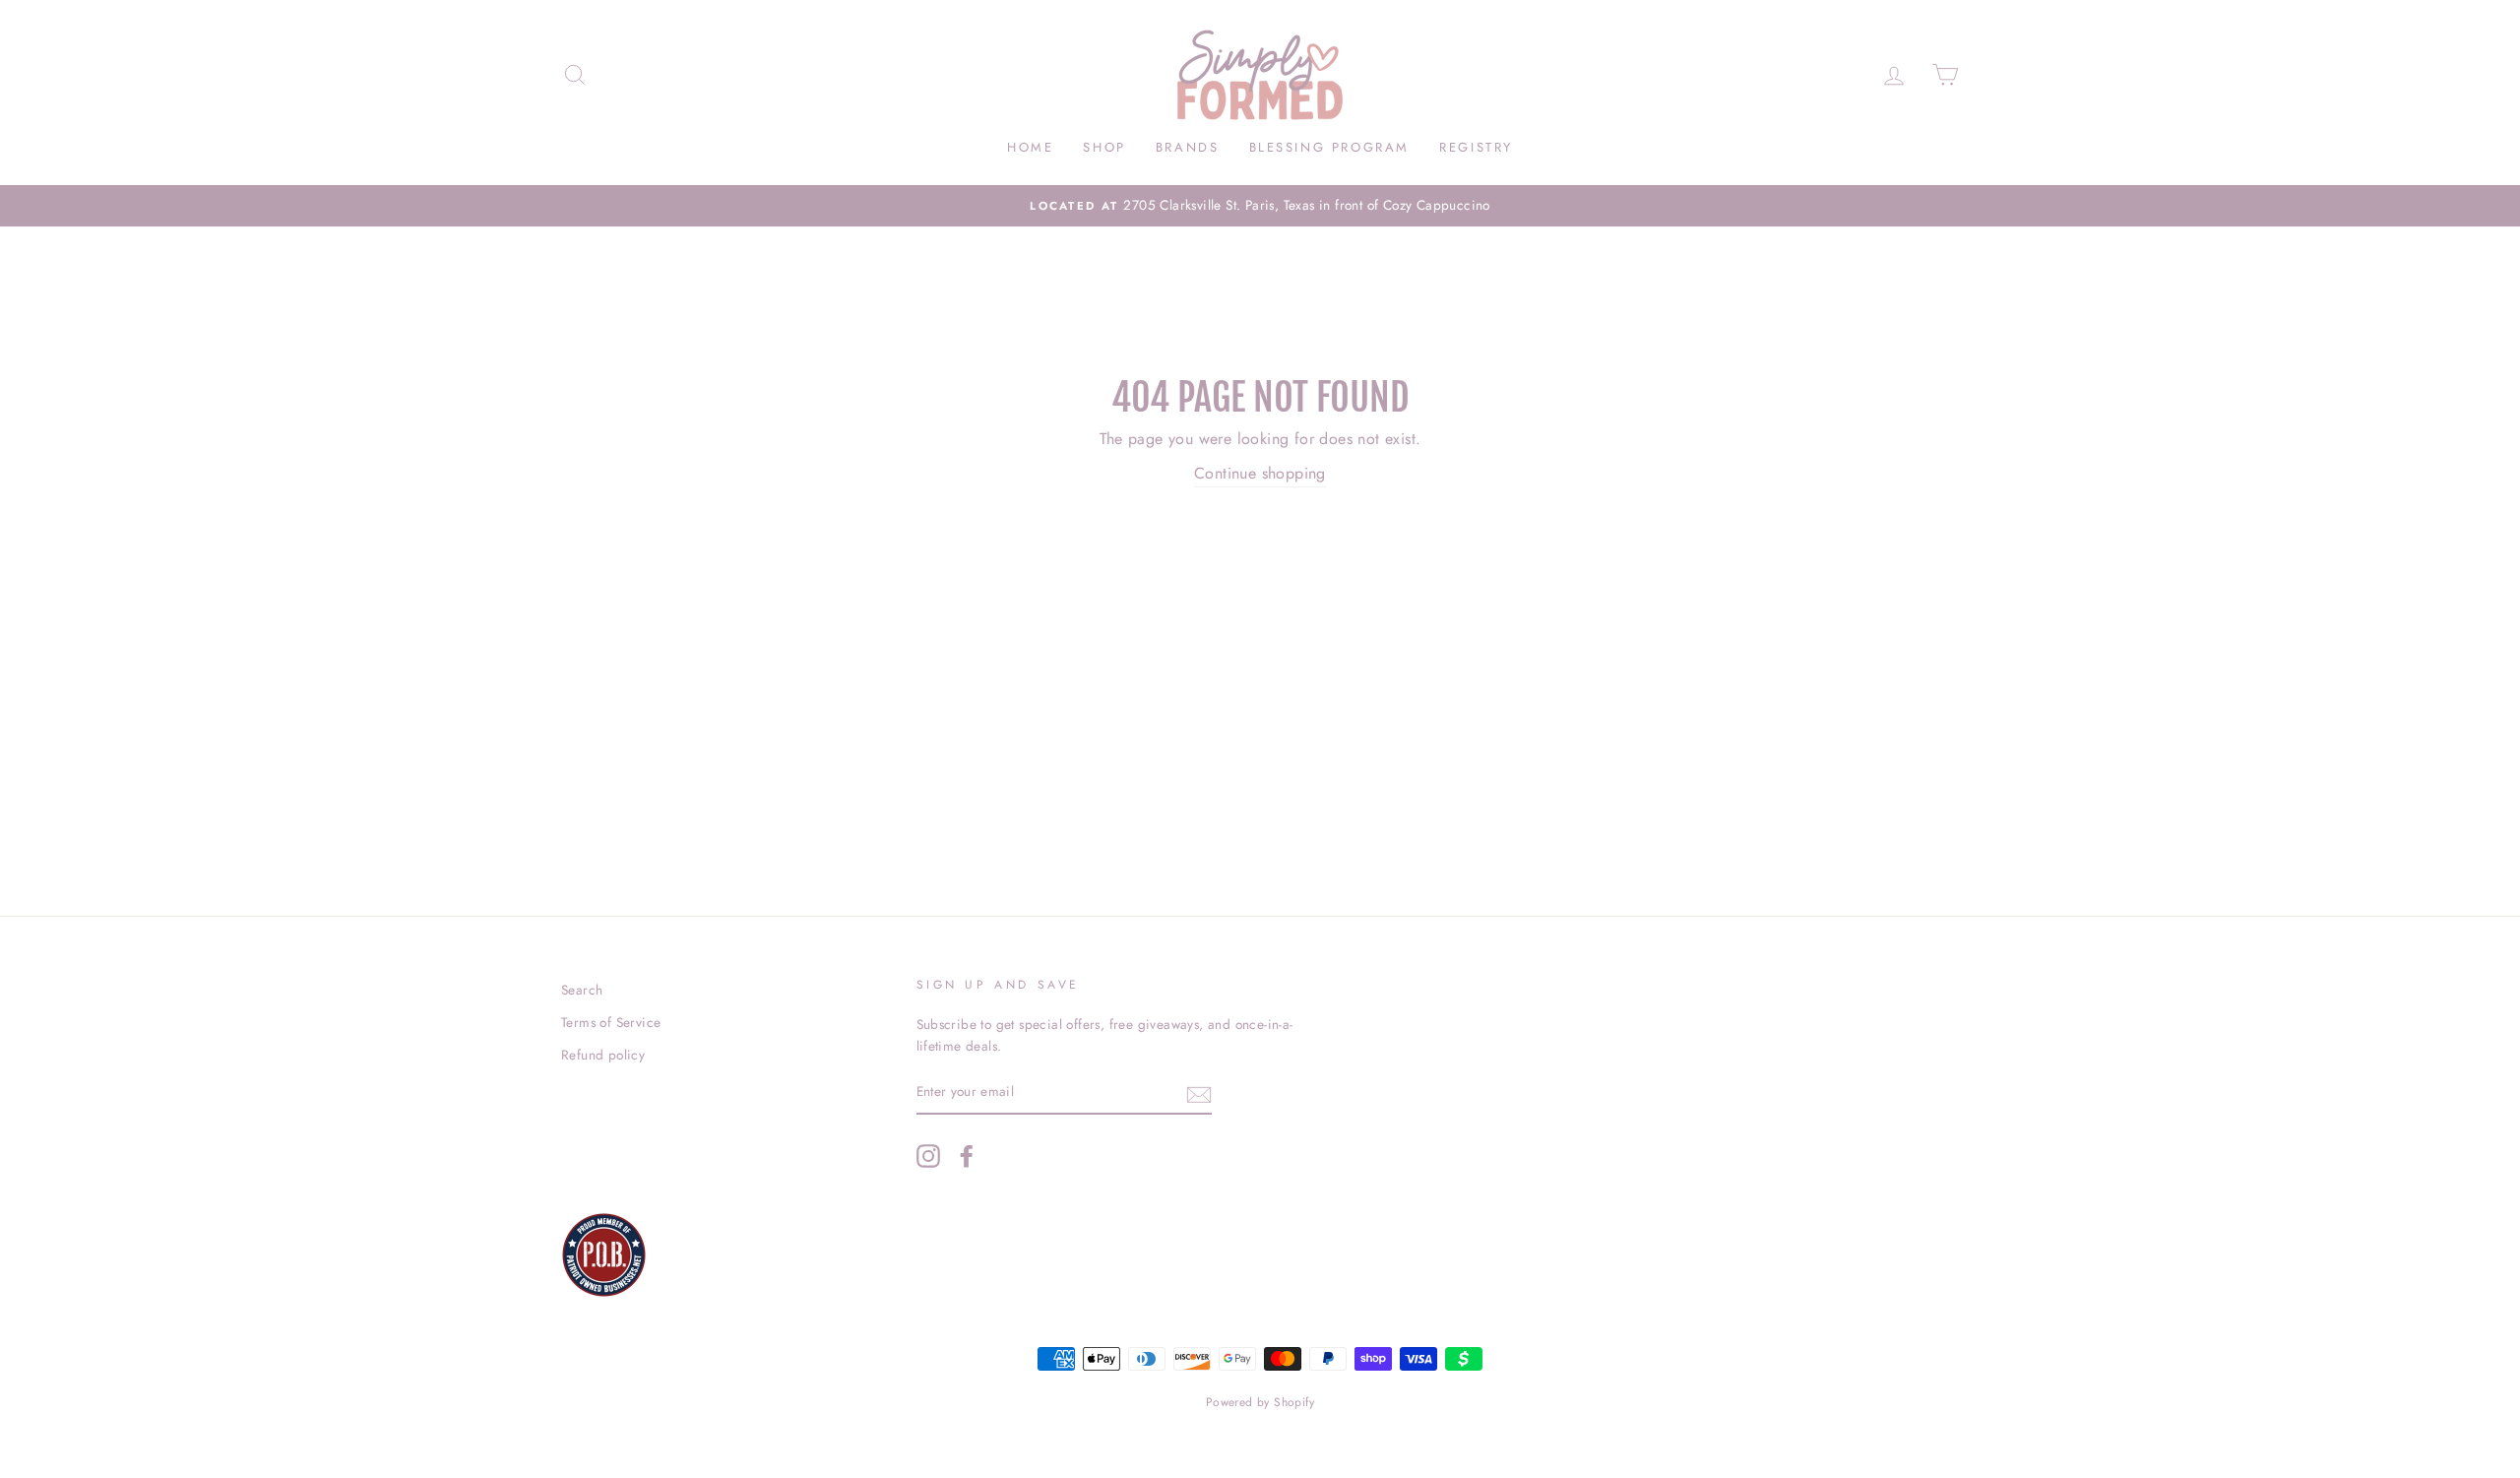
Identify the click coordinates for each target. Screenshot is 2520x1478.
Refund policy (603, 1055)
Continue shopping (1260, 473)
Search (582, 990)
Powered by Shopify (1260, 1402)
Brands (1188, 147)
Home (1030, 147)
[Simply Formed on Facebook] (967, 1156)
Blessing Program (1330, 147)
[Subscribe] (1199, 1093)
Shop (1104, 147)
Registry (1476, 147)
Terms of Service (611, 1022)
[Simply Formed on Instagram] (928, 1156)
